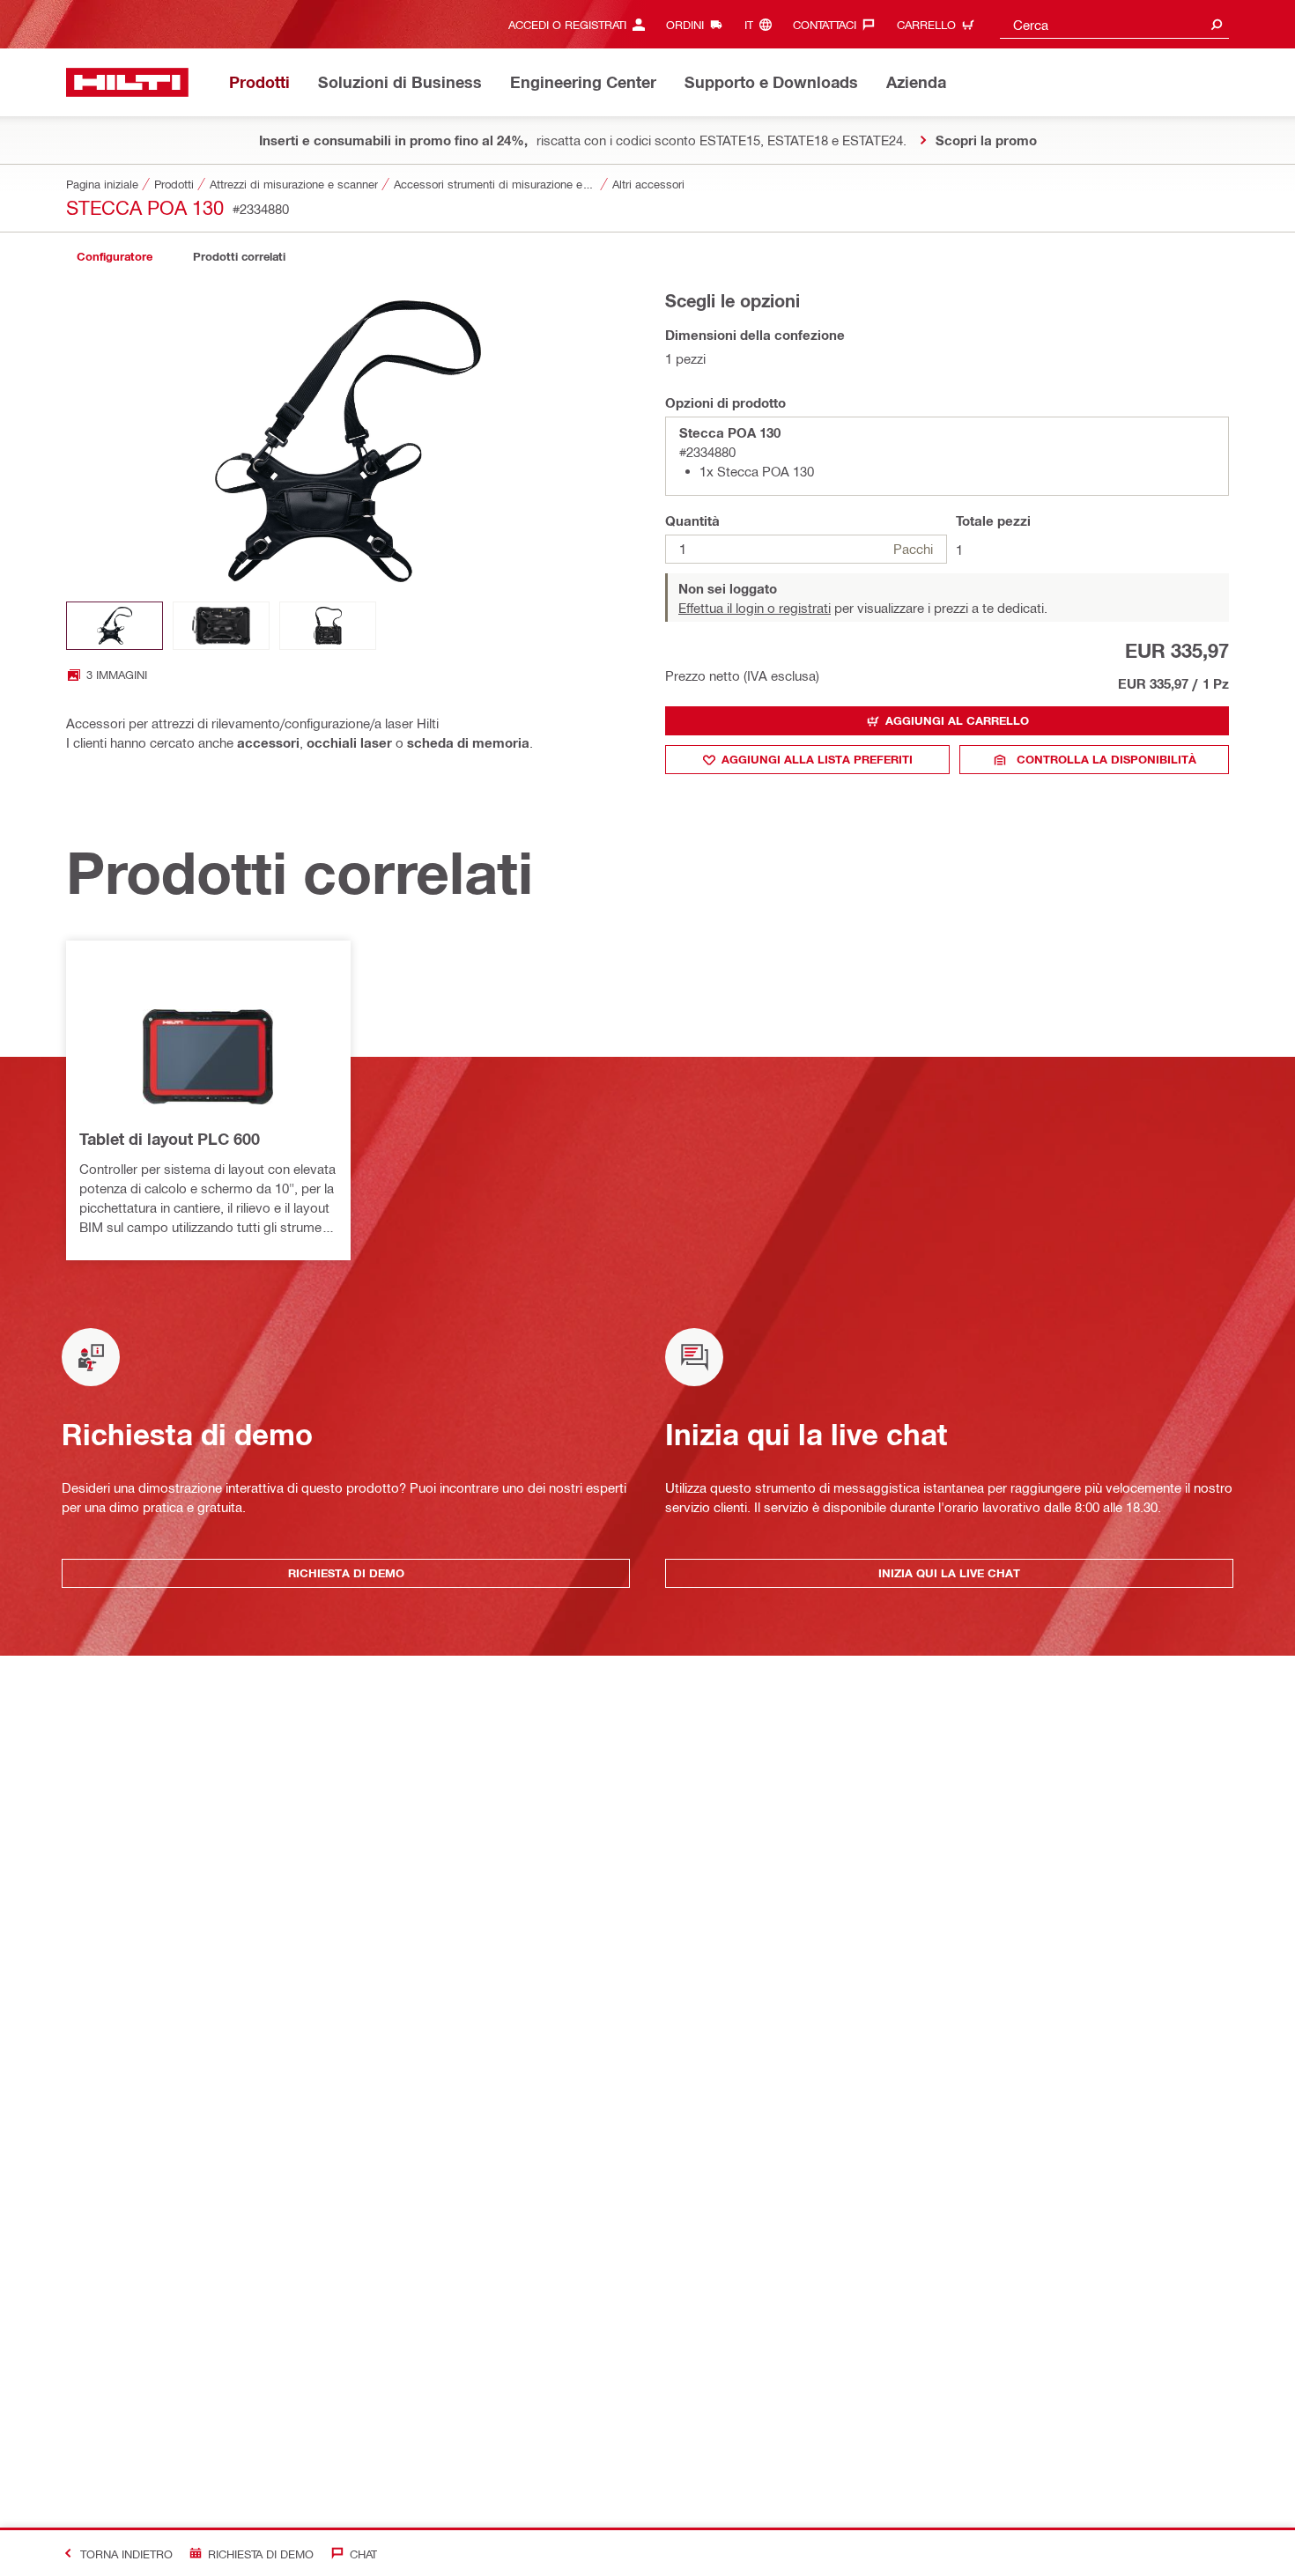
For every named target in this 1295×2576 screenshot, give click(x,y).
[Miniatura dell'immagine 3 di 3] (328, 626)
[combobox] (1114, 24)
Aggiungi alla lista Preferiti (817, 759)
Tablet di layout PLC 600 (170, 1139)
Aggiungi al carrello (957, 720)
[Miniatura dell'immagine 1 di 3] (115, 626)
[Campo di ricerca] (1217, 24)
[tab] (115, 257)
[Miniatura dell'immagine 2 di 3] (221, 626)
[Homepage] (127, 82)
